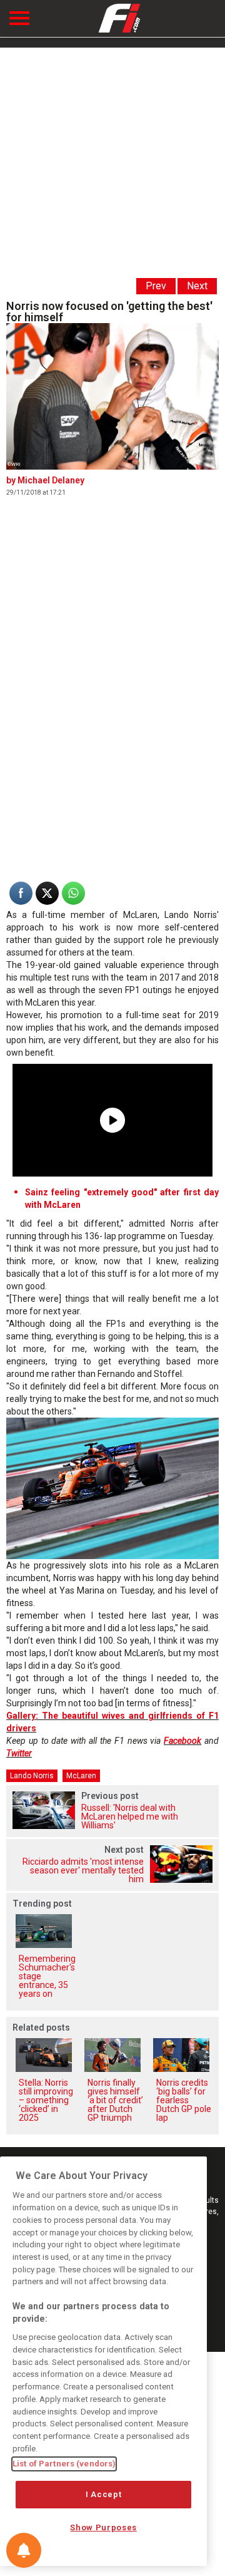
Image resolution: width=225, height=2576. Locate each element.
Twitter (19, 1753)
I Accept (103, 2494)
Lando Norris (32, 1776)
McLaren (81, 1776)
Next (197, 286)
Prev (156, 286)
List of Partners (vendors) (64, 2464)
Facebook (182, 1741)
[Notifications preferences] (24, 2550)
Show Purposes (103, 2527)
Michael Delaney (51, 480)
